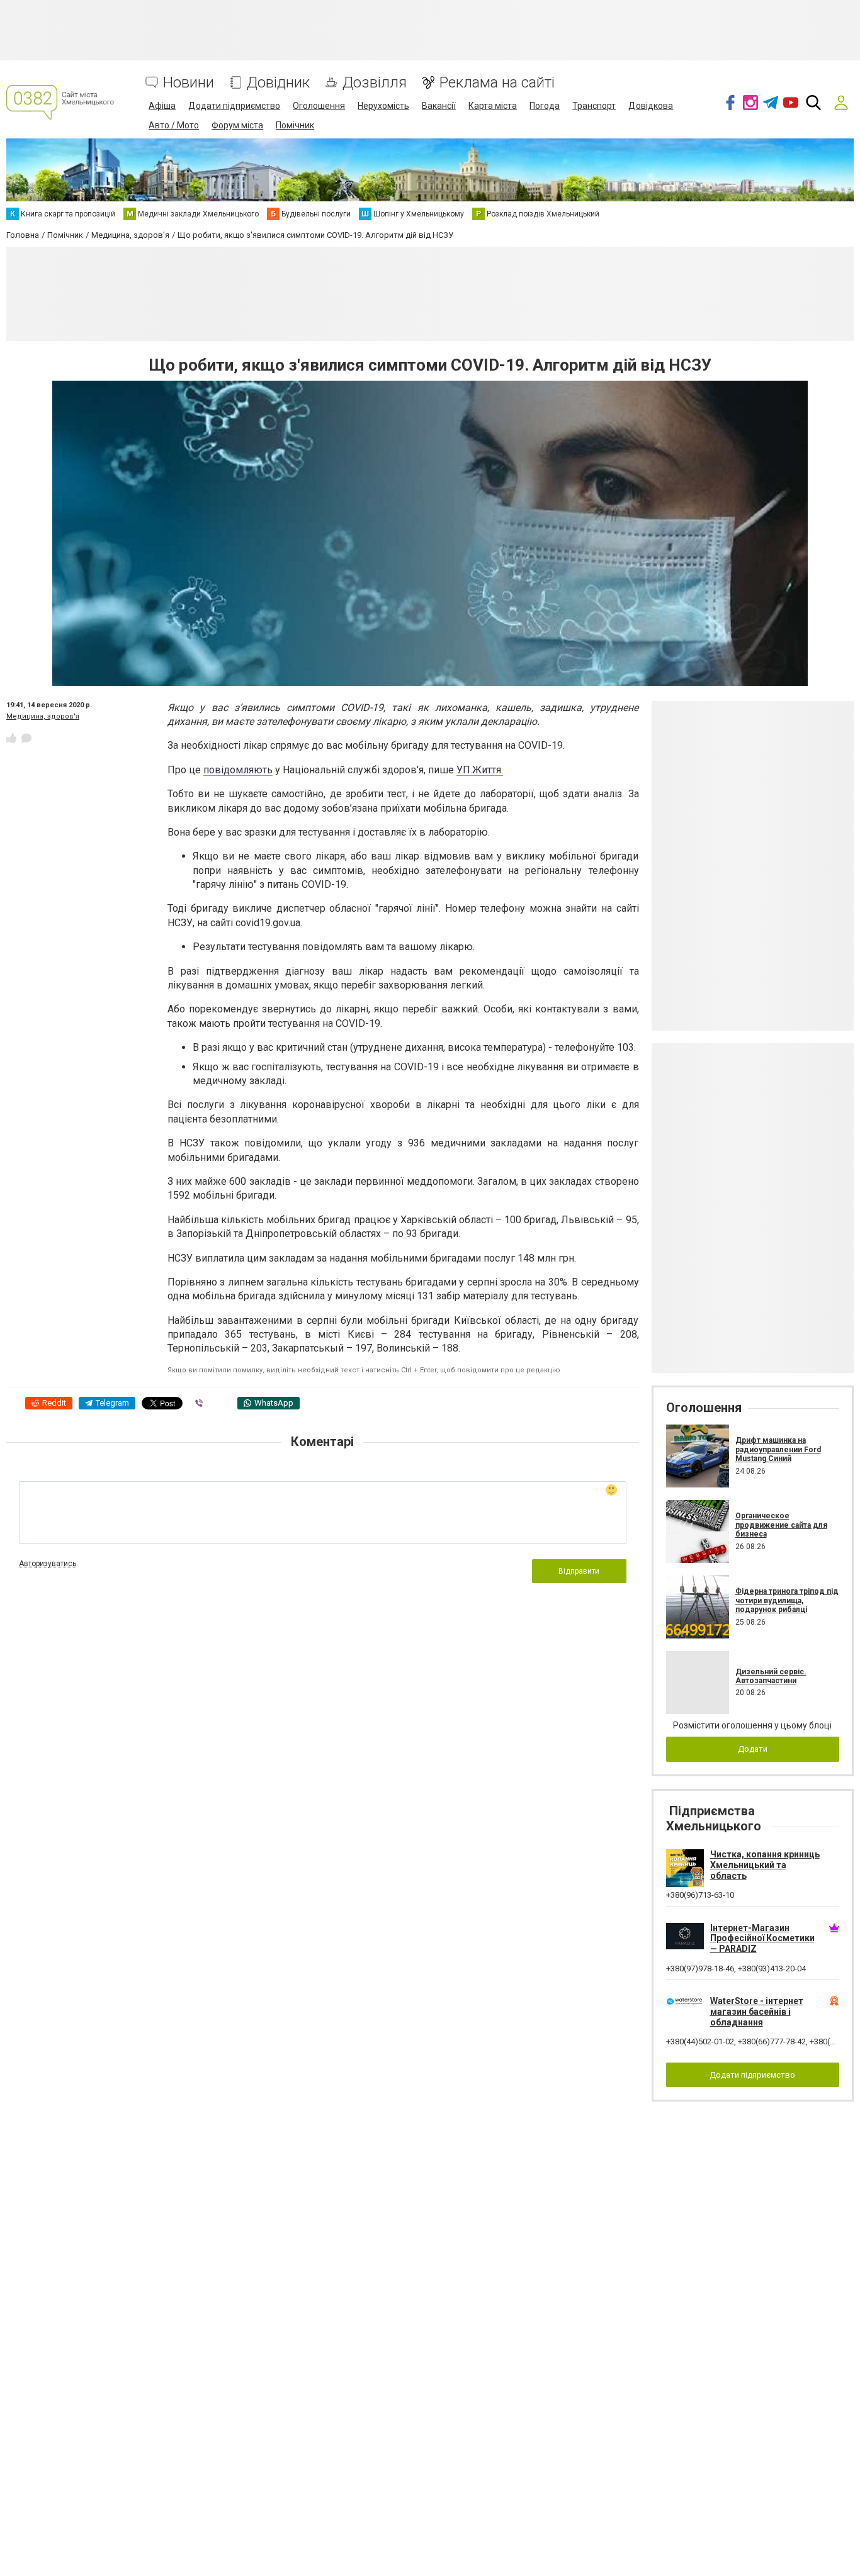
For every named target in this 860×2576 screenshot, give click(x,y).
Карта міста (493, 106)
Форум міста (237, 125)
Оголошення (319, 106)
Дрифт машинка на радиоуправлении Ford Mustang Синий (778, 1449)
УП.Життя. (480, 770)
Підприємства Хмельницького (714, 1818)
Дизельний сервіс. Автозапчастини (771, 1676)
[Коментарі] (26, 738)
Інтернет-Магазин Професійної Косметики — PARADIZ (762, 1939)
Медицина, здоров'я (43, 716)
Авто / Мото (174, 125)
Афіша (162, 106)
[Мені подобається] (11, 738)
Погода (545, 106)
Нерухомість (383, 106)
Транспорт (594, 106)
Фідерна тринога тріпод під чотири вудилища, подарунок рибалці (787, 1600)
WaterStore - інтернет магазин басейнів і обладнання (757, 2012)
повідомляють (238, 770)
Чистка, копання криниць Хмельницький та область (765, 1865)
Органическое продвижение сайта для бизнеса (781, 1525)
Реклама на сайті (497, 83)
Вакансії (439, 106)
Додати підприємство (234, 106)
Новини (189, 83)
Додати (753, 1749)
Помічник (295, 125)
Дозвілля (375, 83)
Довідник (278, 83)
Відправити (579, 1571)
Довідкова (651, 106)
